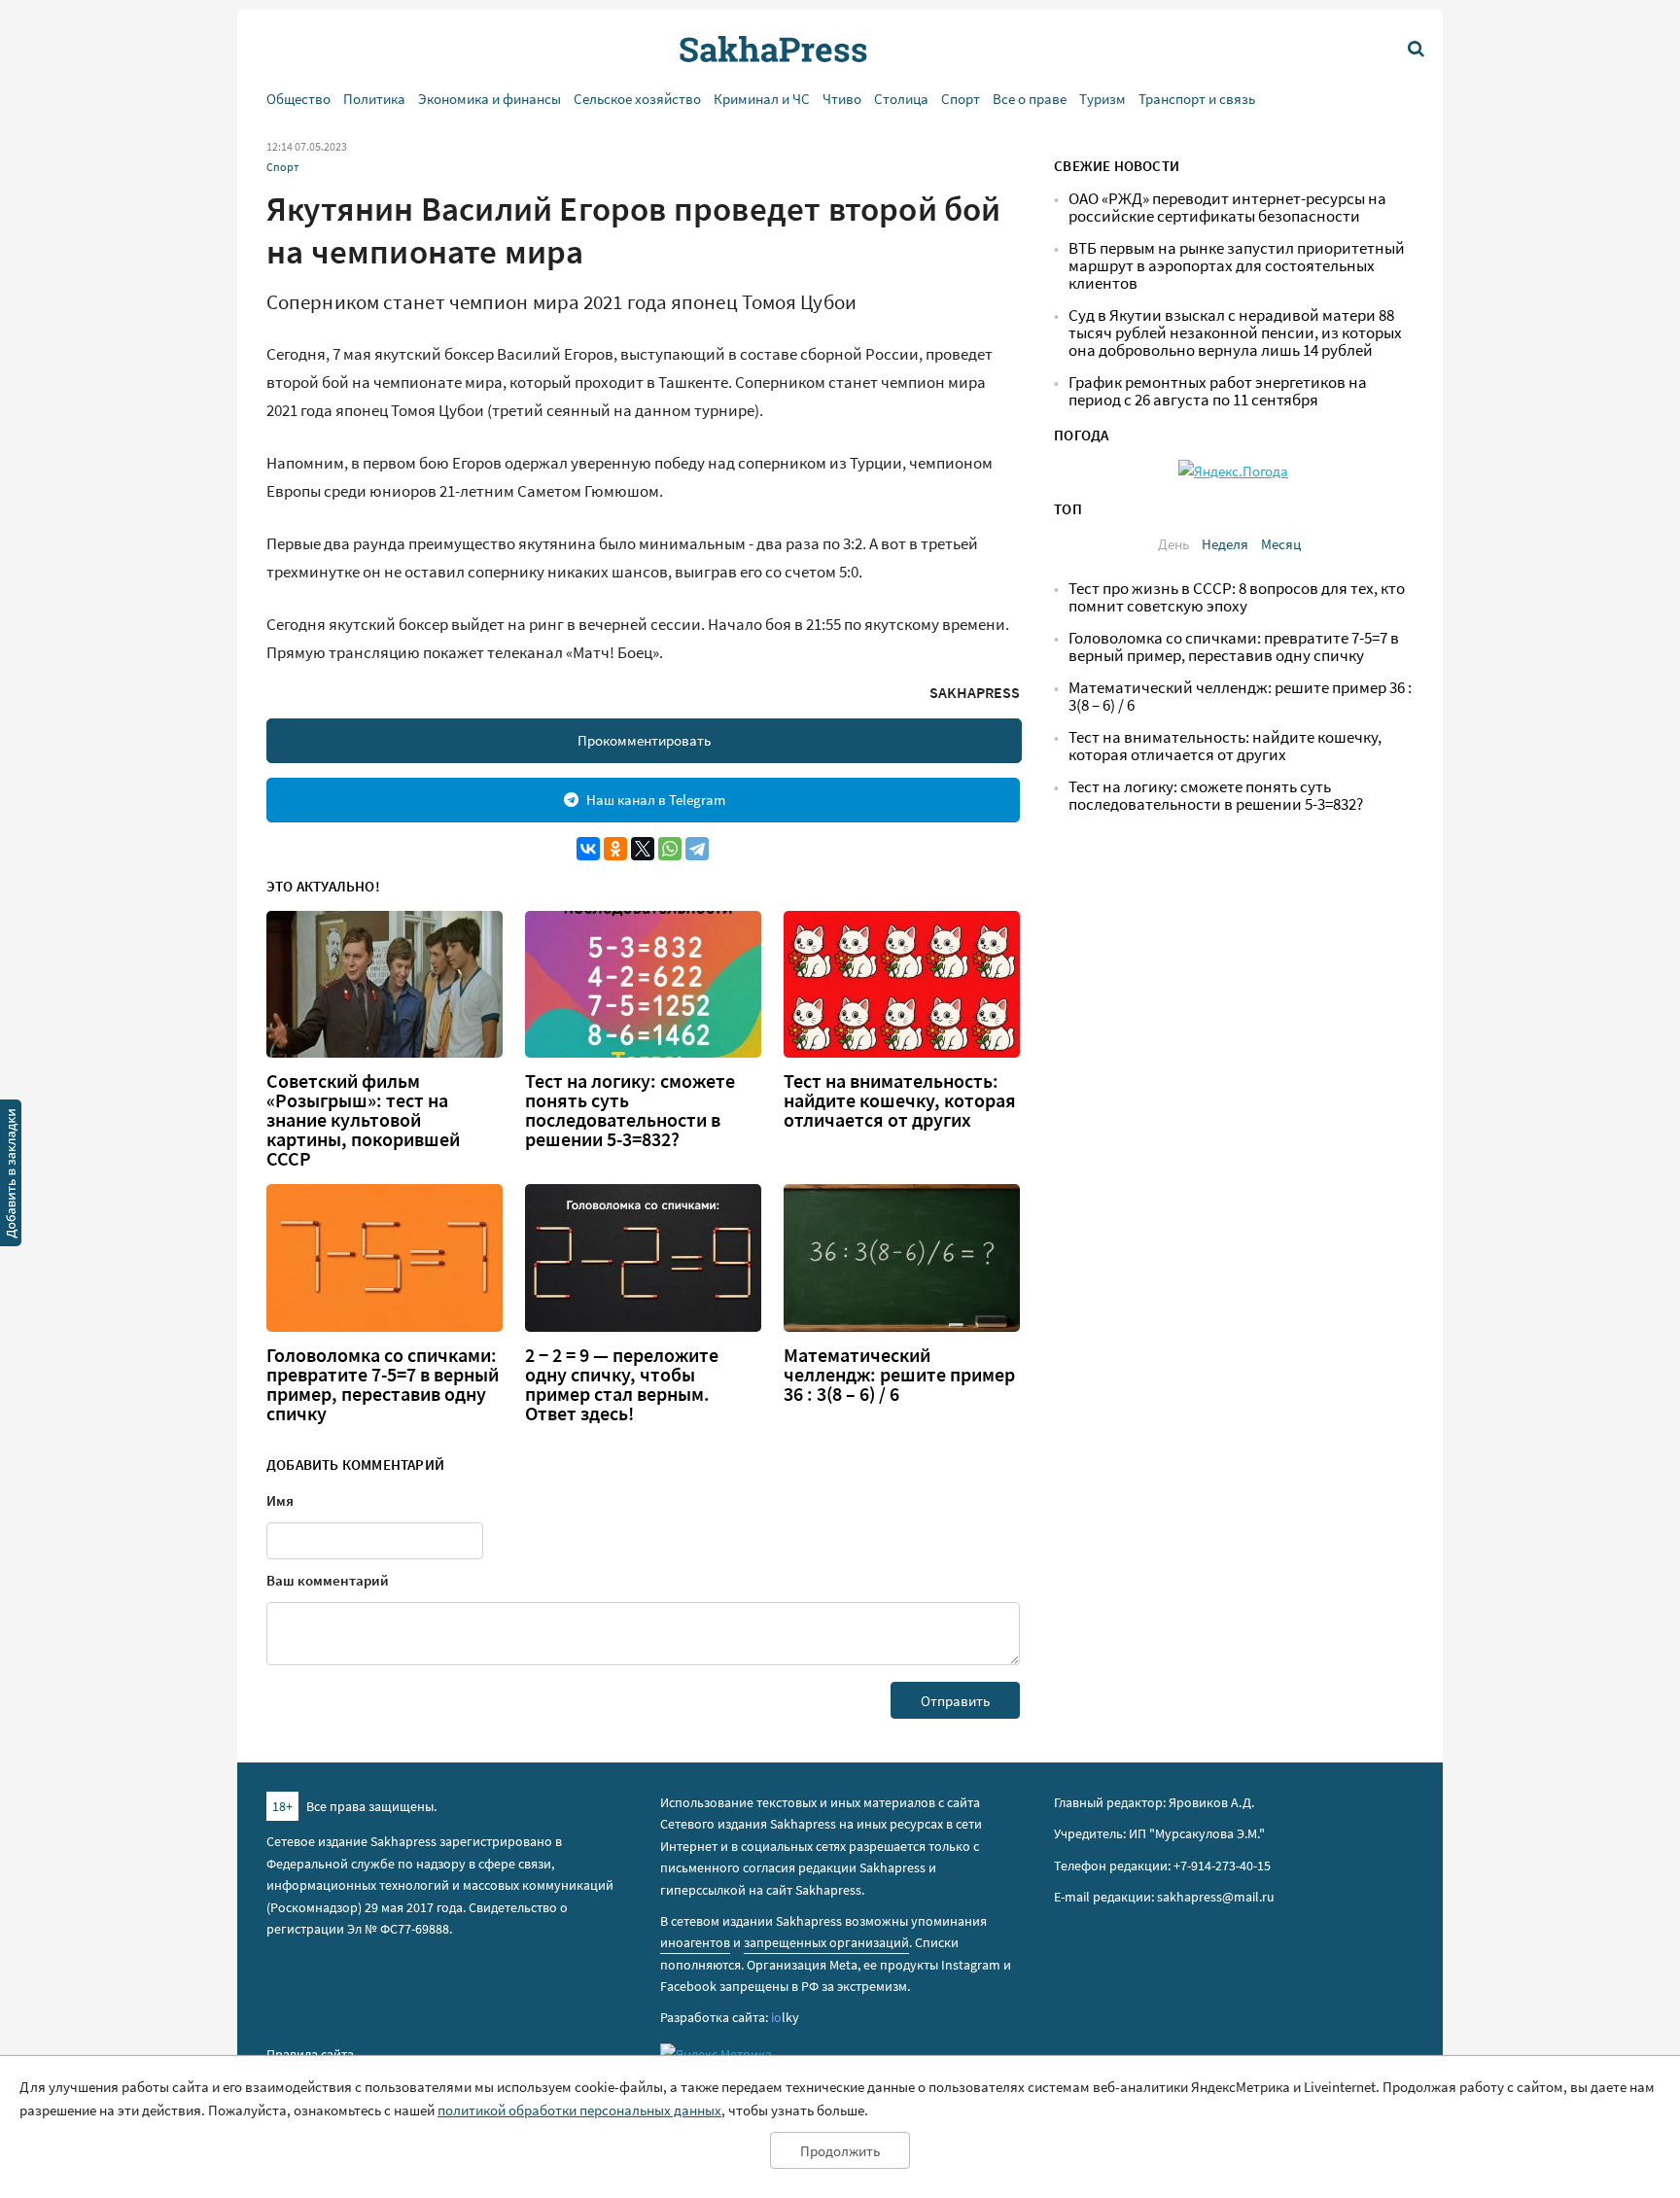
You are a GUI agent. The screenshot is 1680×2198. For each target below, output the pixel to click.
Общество (298, 99)
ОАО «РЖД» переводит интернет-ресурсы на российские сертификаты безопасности (1227, 208)
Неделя (1225, 544)
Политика (374, 99)
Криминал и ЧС (762, 99)
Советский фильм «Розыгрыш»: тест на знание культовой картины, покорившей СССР (363, 1120)
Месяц (1281, 544)
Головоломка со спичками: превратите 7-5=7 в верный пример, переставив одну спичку (383, 1384)
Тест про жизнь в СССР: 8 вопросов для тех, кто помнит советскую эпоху (1237, 597)
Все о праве (1030, 99)
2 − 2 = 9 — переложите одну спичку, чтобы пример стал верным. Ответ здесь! (622, 1384)
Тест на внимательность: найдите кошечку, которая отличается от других (900, 1100)
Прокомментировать (644, 740)
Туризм (1102, 99)
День (1173, 544)
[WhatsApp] (670, 849)
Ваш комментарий (328, 1580)
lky (785, 2017)
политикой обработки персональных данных (579, 2110)
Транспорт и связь (1197, 99)
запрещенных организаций (826, 1942)
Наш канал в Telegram (656, 800)
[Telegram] (697, 849)
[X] (643, 849)
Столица (901, 99)
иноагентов (695, 1942)
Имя (280, 1500)
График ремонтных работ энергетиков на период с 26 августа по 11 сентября (1218, 391)
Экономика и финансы (490, 99)
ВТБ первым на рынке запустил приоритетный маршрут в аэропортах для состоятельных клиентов (1237, 266)
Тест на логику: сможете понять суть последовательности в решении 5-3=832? (630, 1110)
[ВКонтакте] (588, 849)
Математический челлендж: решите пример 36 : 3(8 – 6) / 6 (899, 1375)
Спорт (961, 99)
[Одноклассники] (615, 849)
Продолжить (840, 2151)
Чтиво (842, 99)
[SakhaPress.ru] (11, 1176)
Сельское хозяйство (637, 99)
